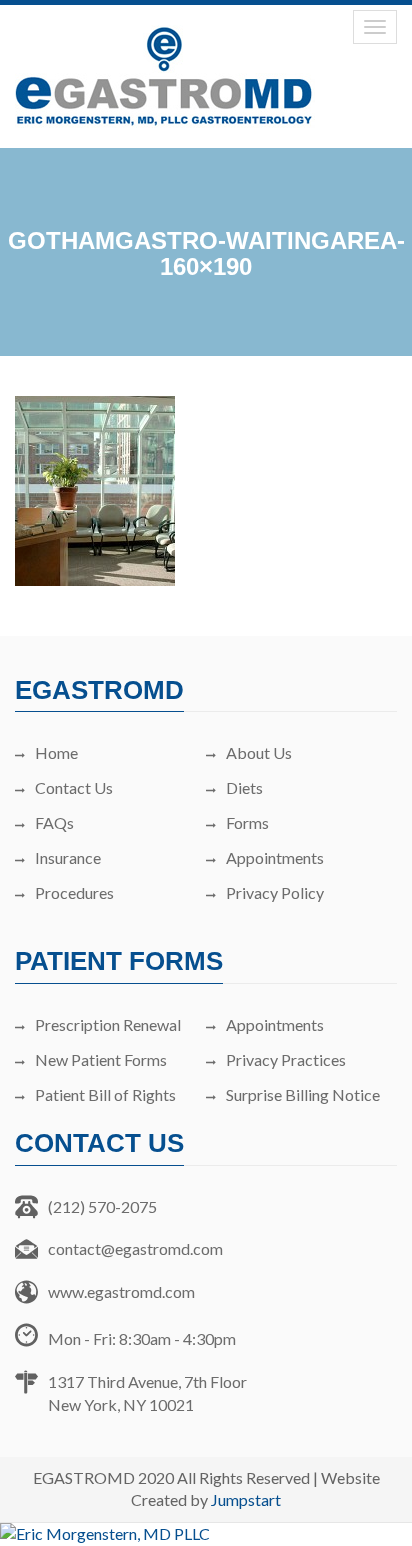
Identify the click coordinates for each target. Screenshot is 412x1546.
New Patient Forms (101, 1059)
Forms (247, 822)
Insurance (68, 857)
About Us (259, 752)
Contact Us (74, 787)
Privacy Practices (286, 1059)
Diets (244, 787)
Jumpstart (246, 1499)
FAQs (54, 822)
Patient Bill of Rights (105, 1094)
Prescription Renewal (108, 1024)
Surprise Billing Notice (303, 1094)
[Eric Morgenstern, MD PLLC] (206, 1534)
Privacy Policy (275, 892)
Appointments (275, 857)
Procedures (74, 892)
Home (56, 752)
